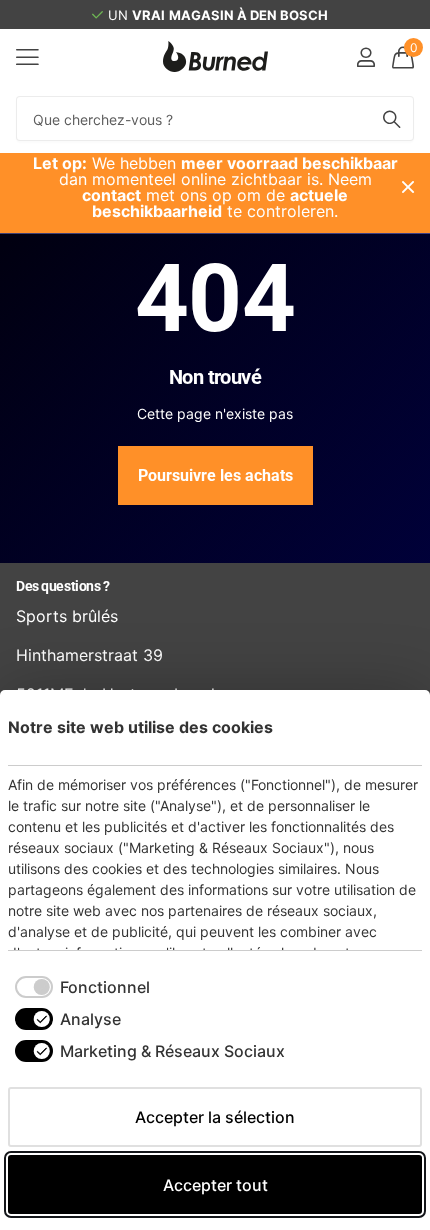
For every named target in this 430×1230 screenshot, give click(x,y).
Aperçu (384, 726)
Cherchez (392, 118)
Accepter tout (215, 1185)
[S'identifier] (365, 57)
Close (408, 187)
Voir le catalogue (27, 56)
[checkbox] (82, 987)
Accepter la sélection (215, 1117)
